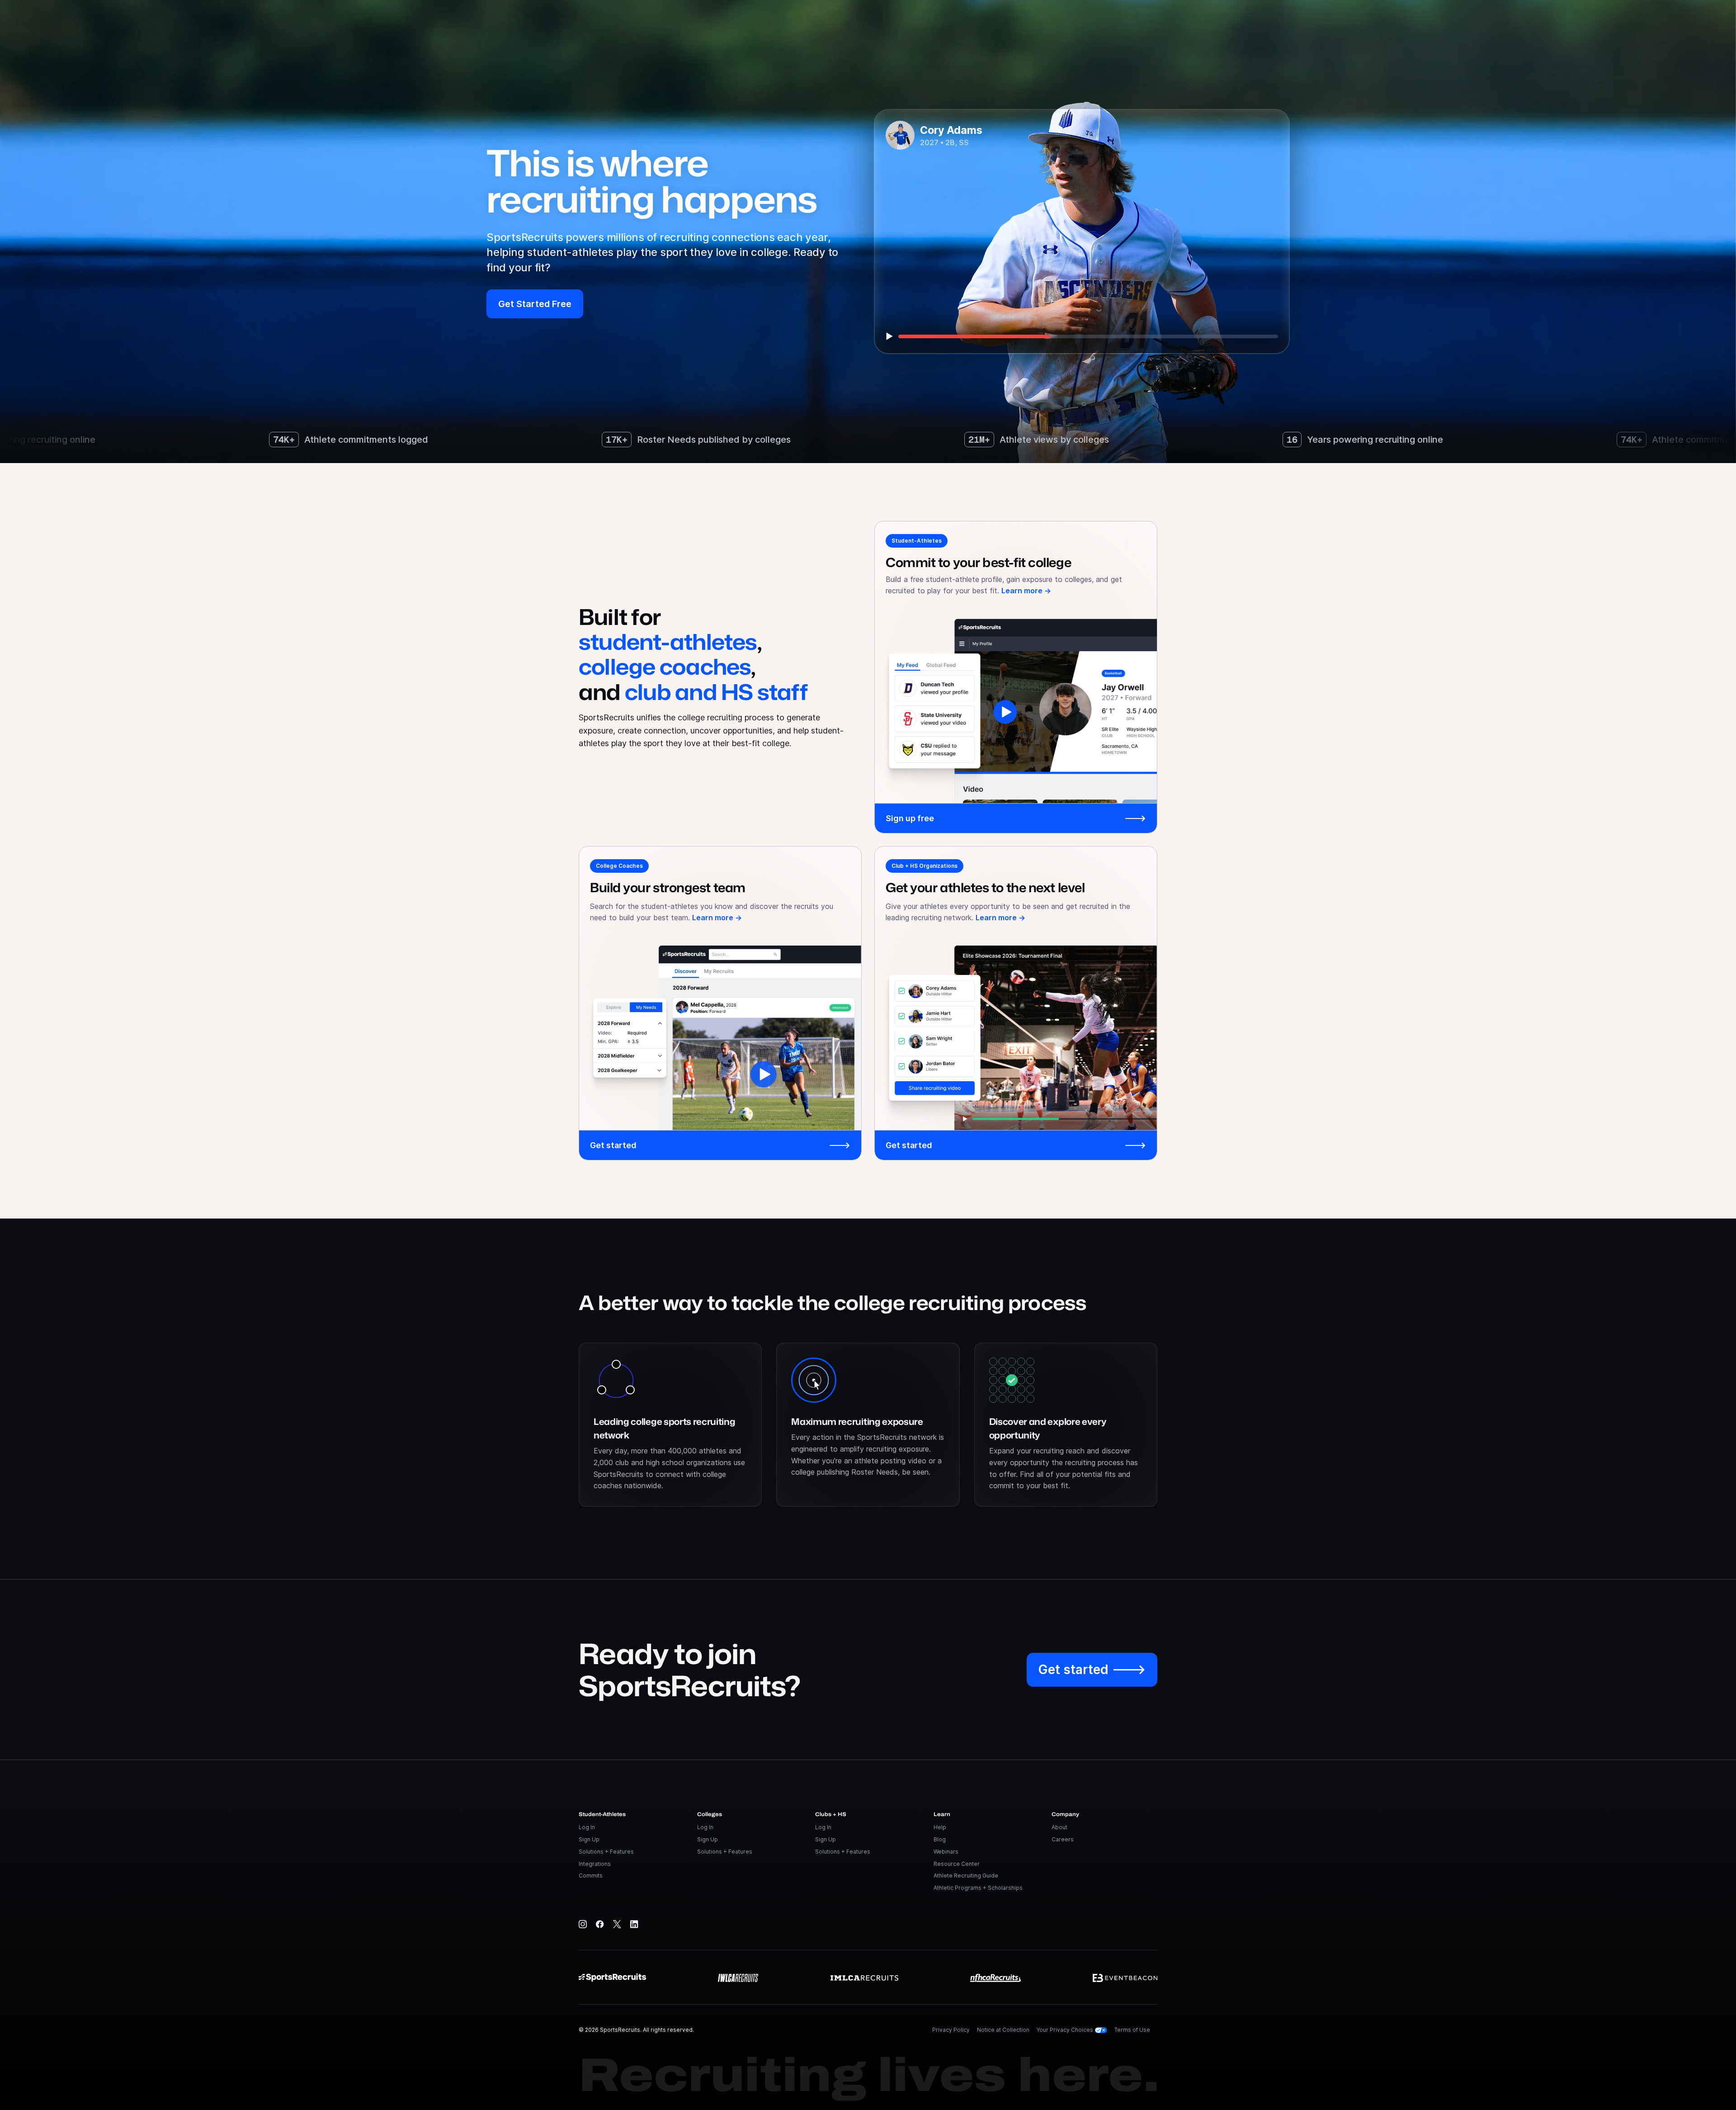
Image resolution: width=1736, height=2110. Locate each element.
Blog (940, 1839)
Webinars (946, 1852)
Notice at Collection (1003, 2030)
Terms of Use (1132, 2030)
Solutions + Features (606, 1852)
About (1059, 1827)
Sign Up (589, 1839)
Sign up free (1016, 818)
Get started (720, 1145)
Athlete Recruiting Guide (966, 1876)
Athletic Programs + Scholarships (978, 1888)
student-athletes (668, 641)
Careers (1063, 1839)
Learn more (1026, 591)
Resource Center (957, 1864)
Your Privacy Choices (1066, 2030)
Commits (591, 1876)
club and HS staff (716, 692)
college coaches (665, 666)
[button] (535, 304)
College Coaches (619, 866)
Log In (587, 1827)
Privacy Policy (951, 2030)
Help (940, 1827)
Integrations (595, 1864)
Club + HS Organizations (925, 866)
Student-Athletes (917, 541)
